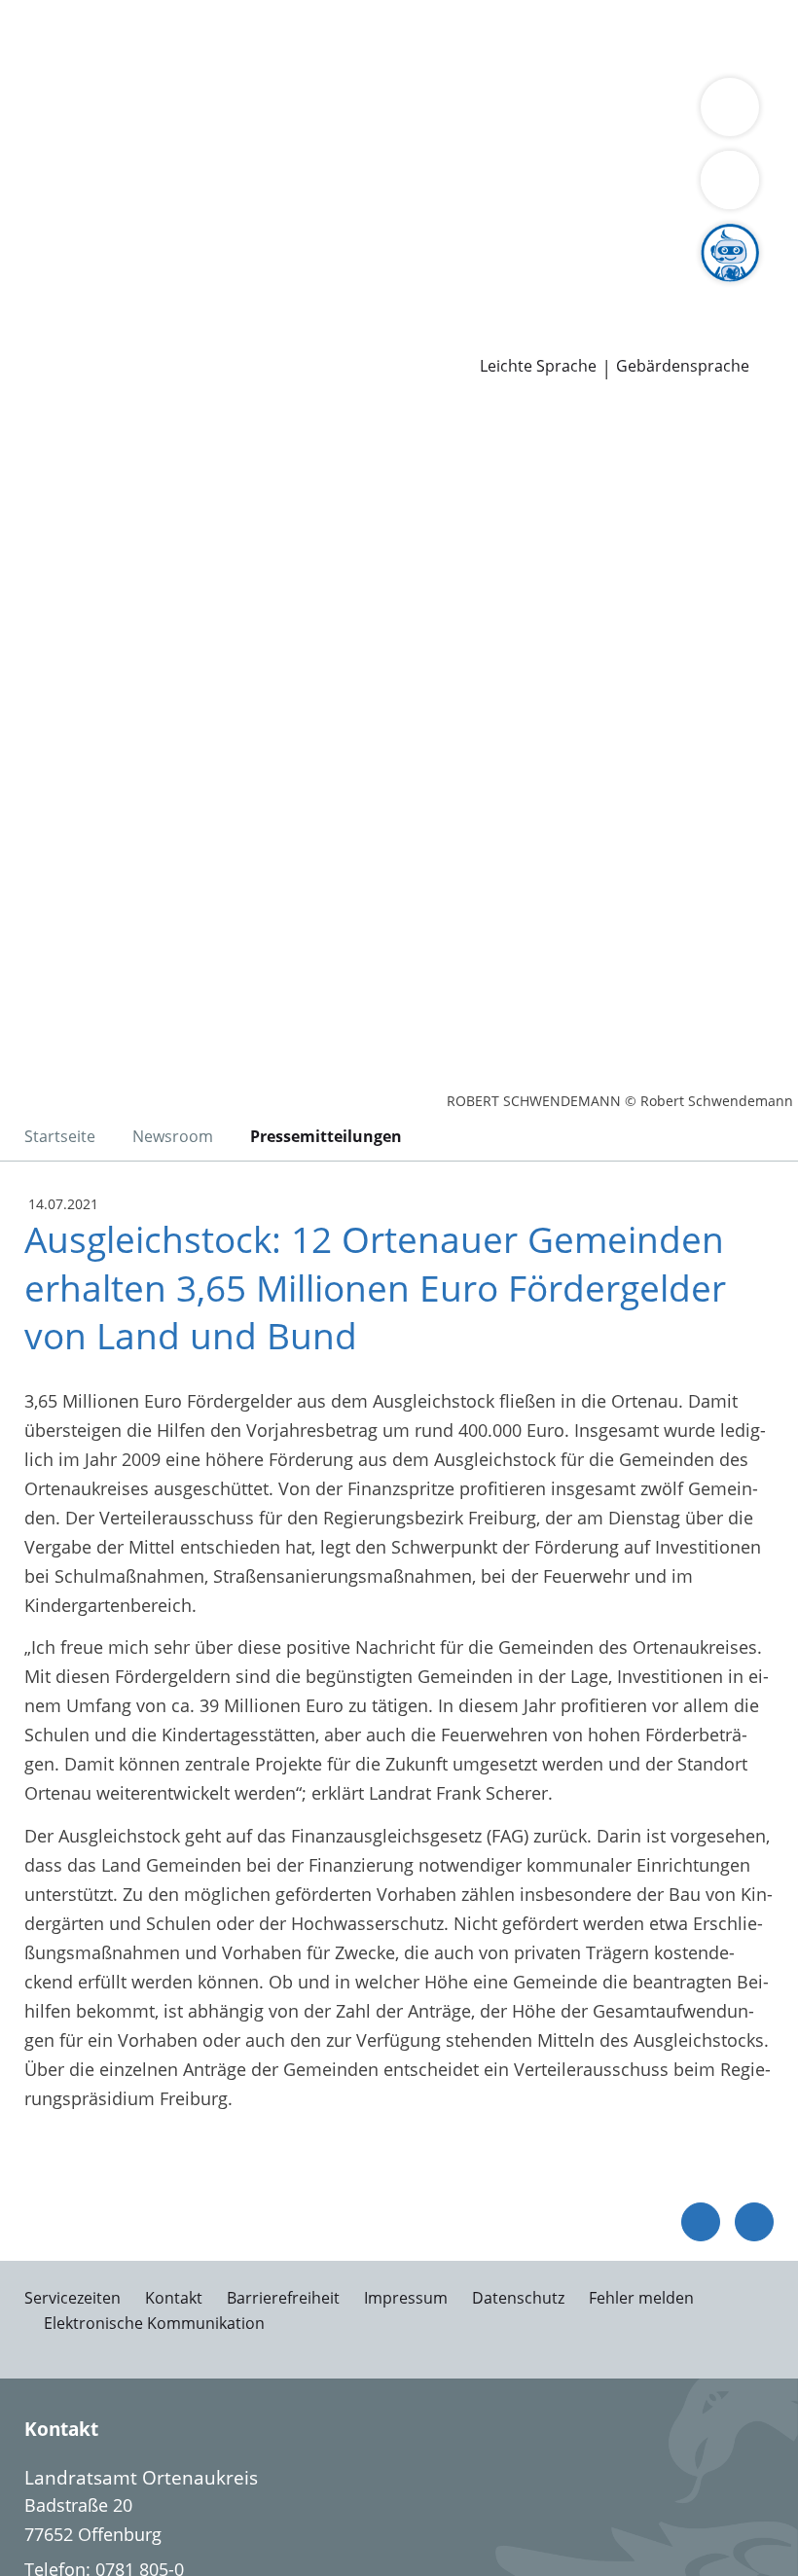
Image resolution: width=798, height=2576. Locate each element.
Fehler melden (641, 2298)
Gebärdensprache (683, 366)
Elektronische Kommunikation (154, 2323)
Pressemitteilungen (94, 338)
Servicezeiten (73, 2298)
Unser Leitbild (737, 287)
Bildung (470, 138)
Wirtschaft (238, 62)
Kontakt (174, 2298)
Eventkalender (210, 287)
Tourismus (163, 162)
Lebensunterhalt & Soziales (183, 37)
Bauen (41, 37)
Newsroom (45, 313)
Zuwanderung (562, 138)
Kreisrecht (300, 237)
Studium (404, 287)
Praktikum (485, 287)
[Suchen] (730, 180)
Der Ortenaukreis (85, 138)
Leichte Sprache (538, 366)
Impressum (406, 2298)
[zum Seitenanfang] (754, 2222)
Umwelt (416, 62)
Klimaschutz (64, 162)
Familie (397, 37)
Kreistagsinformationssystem (134, 237)
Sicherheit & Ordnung (103, 62)
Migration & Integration (526, 37)
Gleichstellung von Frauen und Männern (545, 162)
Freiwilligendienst (603, 287)
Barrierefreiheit (283, 2298)
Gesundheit (332, 62)
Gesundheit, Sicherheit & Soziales (296, 138)
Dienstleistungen (69, 13)
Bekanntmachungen (293, 162)
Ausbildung (319, 287)
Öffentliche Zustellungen (279, 338)
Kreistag (33, 213)
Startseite (60, 1136)
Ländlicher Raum (693, 138)
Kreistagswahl (403, 237)
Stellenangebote (81, 287)
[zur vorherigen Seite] (701, 2222)
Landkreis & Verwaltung (97, 113)
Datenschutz (518, 2298)
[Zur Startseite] (134, 509)
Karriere (33, 263)
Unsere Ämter (56, 88)
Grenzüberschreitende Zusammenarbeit (178, 187)
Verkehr (330, 37)
